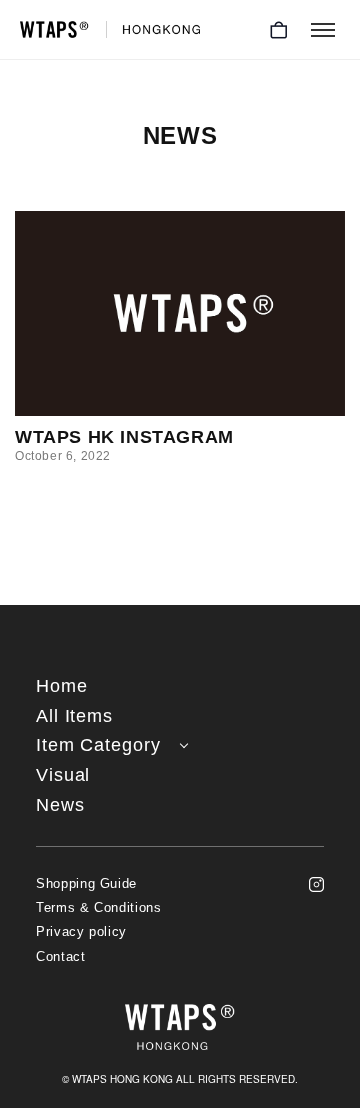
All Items (74, 716)
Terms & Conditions (99, 908)
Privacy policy (81, 932)
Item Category (98, 745)
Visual (63, 775)
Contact (61, 957)
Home (62, 686)
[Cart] (279, 30)
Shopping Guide (86, 884)
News (60, 805)
